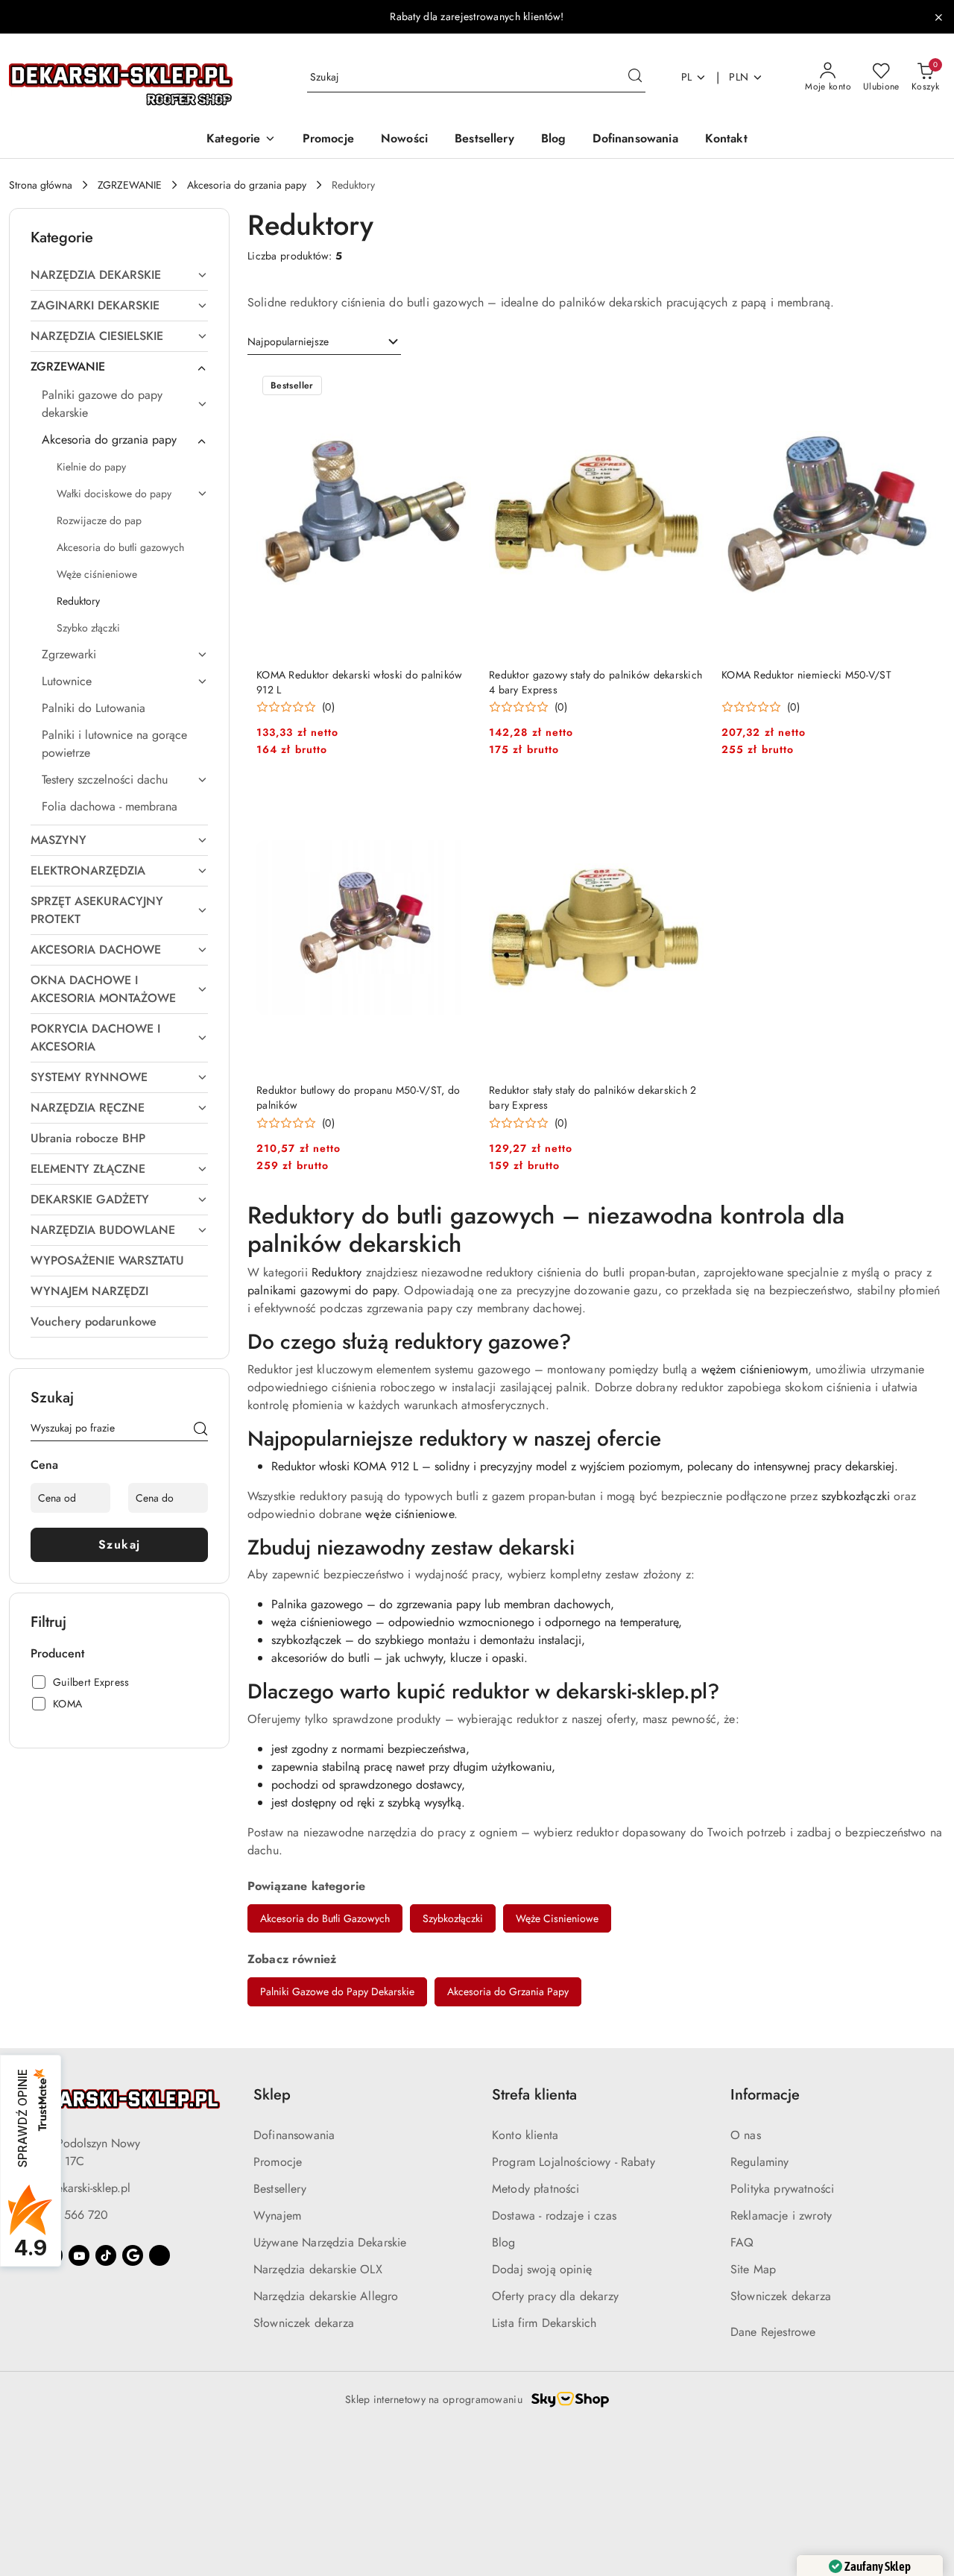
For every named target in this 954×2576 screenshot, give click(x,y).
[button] (241, 140)
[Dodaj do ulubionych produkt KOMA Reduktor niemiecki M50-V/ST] (919, 387)
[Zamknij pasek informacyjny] (938, 17)
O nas (746, 2135)
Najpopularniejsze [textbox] (288, 341)
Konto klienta (525, 2135)
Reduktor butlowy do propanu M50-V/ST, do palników (358, 1098)
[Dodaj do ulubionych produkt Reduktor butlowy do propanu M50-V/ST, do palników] (454, 802)
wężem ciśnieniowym (755, 1369)
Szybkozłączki (453, 1918)
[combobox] (324, 342)
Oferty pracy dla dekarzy (555, 2296)
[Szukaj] (200, 1431)
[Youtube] (79, 2255)
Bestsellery (280, 2189)
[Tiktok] (106, 2255)
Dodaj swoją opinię (542, 2269)
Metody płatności (536, 2189)
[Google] (133, 2255)
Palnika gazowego (317, 1604)
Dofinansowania (294, 2135)
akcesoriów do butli (320, 1658)
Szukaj (120, 1544)
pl (687, 77)
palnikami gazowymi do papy (322, 1290)
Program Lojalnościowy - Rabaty (574, 2162)
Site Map (753, 2269)
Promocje (278, 2162)
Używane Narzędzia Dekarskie (330, 2242)
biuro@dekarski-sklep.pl (73, 2188)
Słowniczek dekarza (304, 2323)
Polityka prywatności (782, 2189)
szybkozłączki (856, 1496)
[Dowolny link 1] (159, 2255)
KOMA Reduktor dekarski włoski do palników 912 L (359, 682)
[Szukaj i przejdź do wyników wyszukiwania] (635, 78)
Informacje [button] (765, 2095)
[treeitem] (119, 275)
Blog (504, 2242)
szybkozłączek (306, 1640)
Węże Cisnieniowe (557, 1918)
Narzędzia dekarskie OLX (318, 2269)
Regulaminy (760, 2162)
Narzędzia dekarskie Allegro (326, 2296)
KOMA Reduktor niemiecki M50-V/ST (806, 675)
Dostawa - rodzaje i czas (554, 2216)
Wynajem (277, 2216)
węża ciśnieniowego (322, 1622)
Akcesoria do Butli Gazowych (325, 1918)
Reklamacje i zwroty (781, 2216)
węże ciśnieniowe (410, 1514)
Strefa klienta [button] (534, 2095)
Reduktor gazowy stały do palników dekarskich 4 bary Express (596, 682)
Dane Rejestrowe (773, 2332)
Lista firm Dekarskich (544, 2323)
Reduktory (337, 1272)
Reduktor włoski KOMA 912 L (345, 1466)
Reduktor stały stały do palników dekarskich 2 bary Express (593, 1098)
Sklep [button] (272, 2095)
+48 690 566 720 (61, 2215)
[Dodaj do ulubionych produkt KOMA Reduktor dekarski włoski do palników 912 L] (454, 387)
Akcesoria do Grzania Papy (508, 1991)
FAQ (742, 2242)
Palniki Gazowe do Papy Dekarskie (337, 1991)
